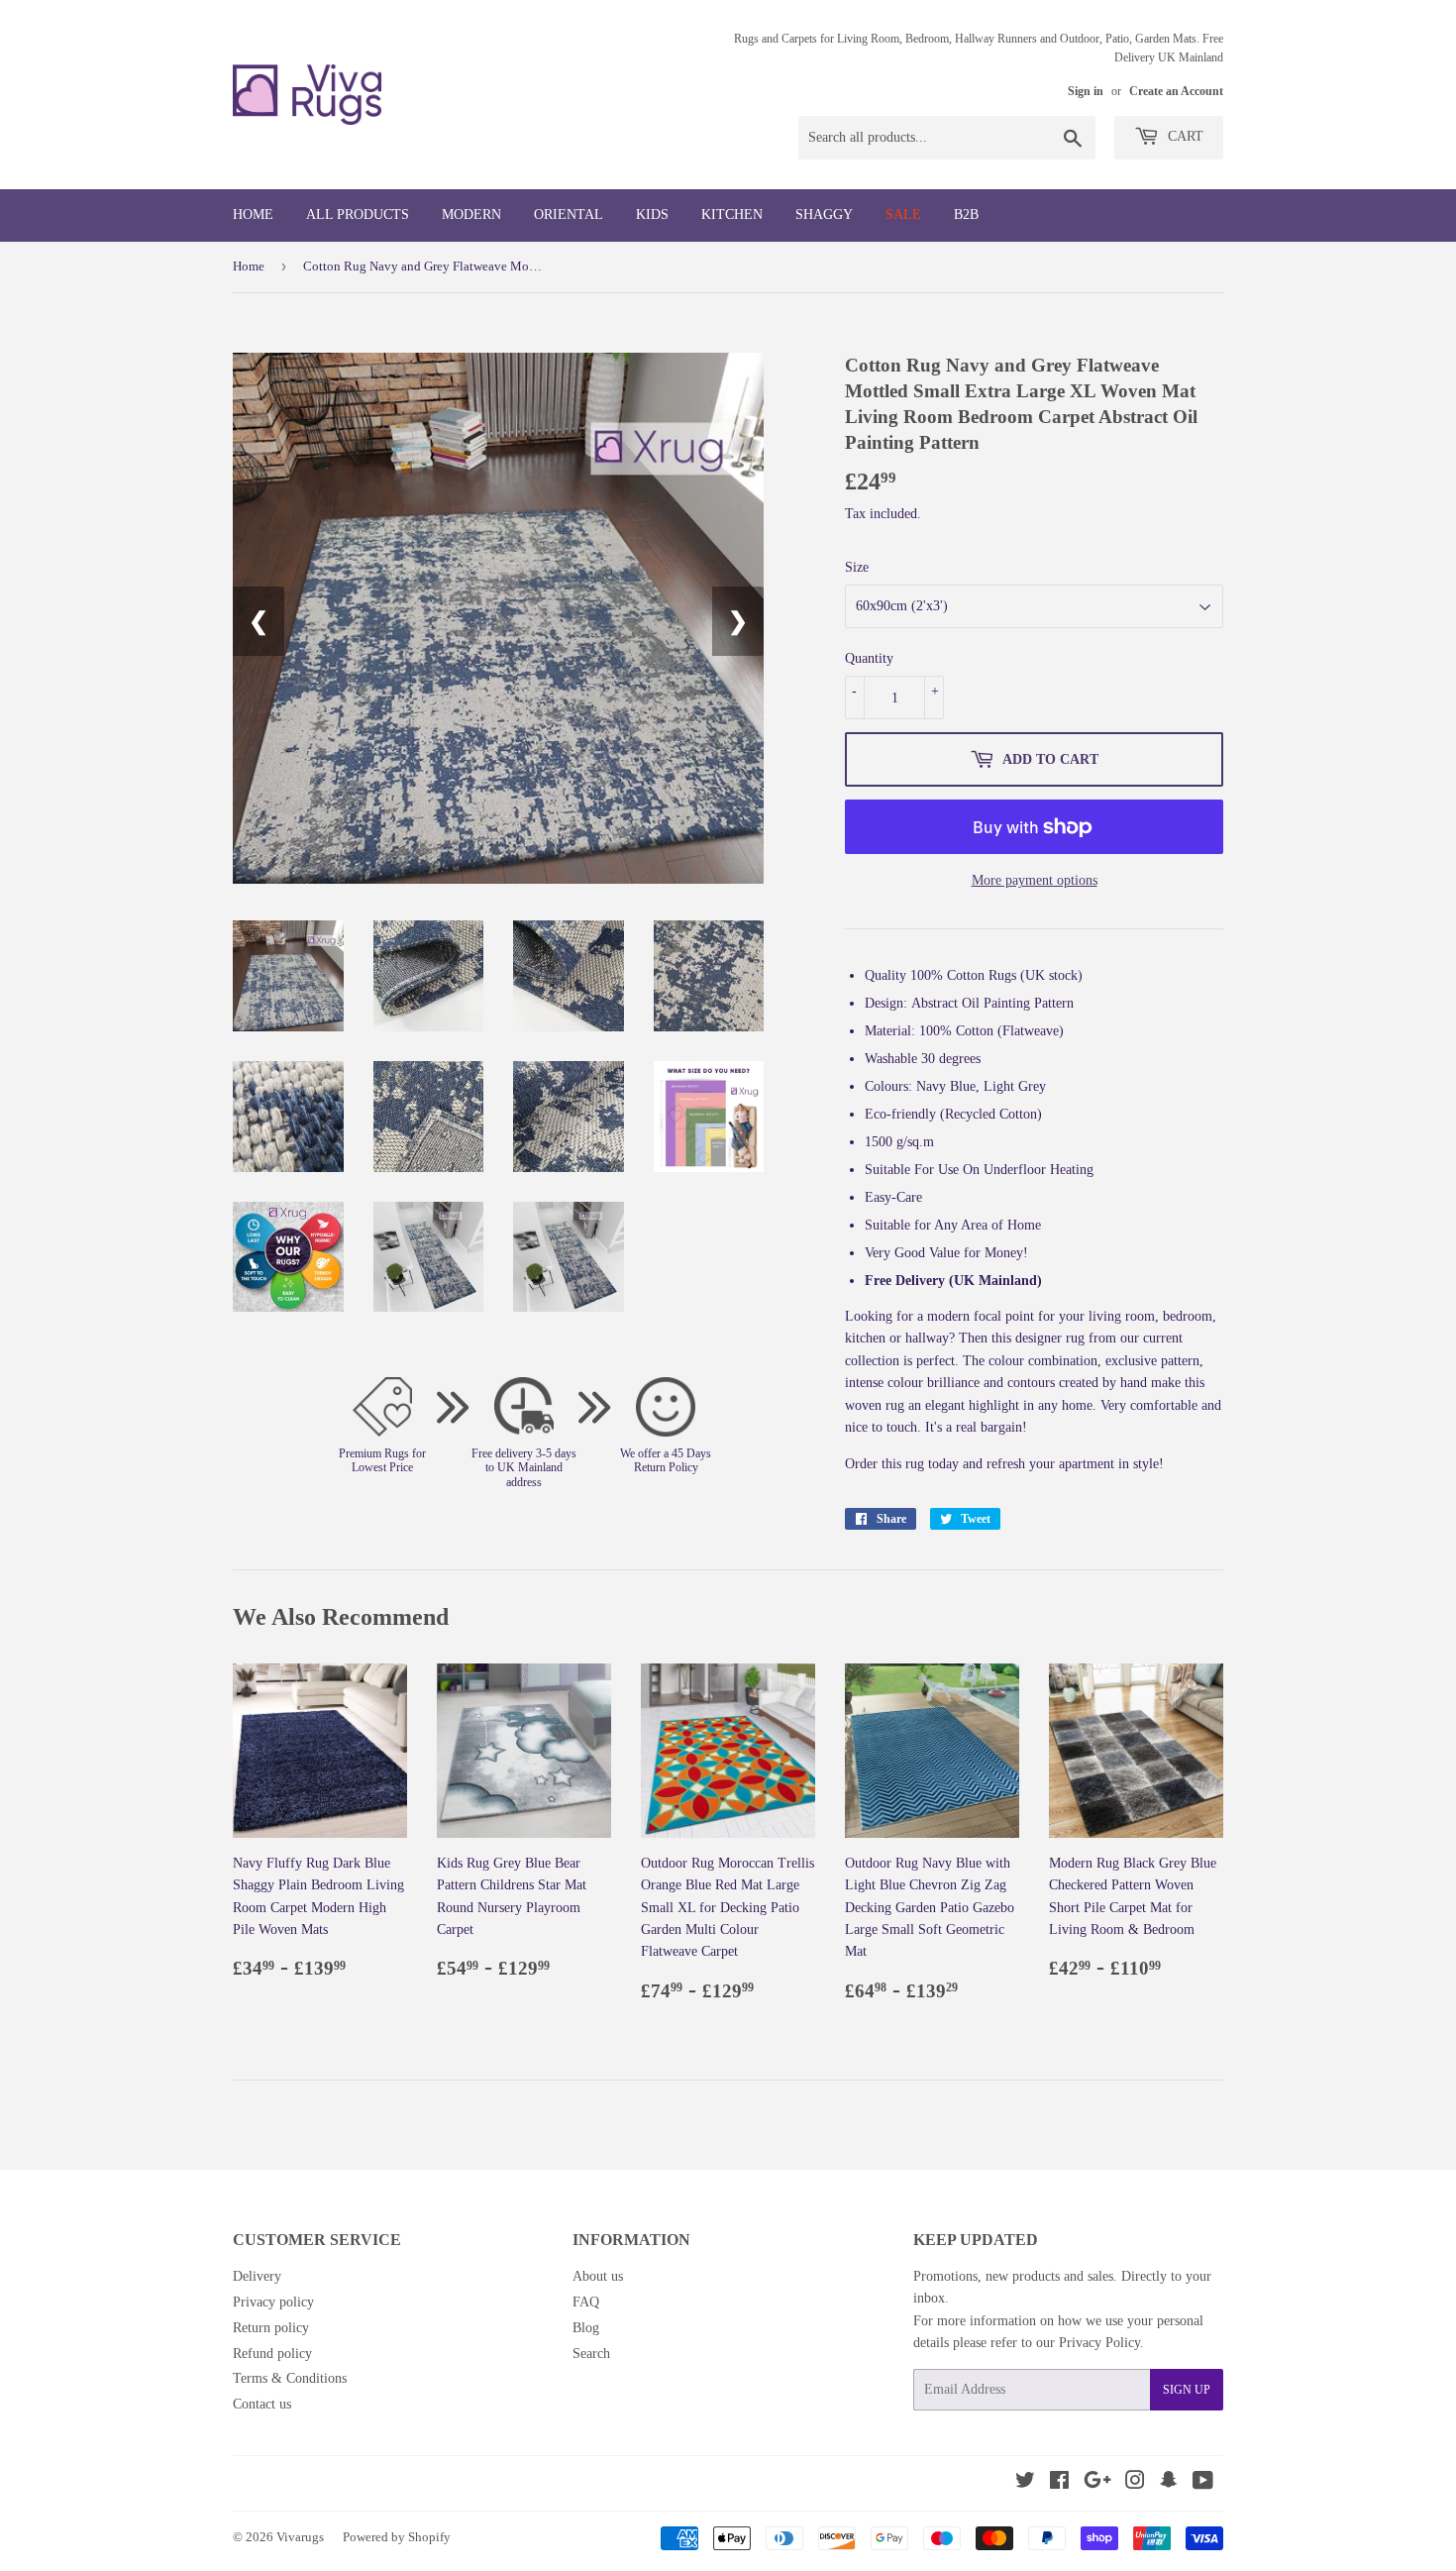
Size (857, 567)
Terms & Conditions (290, 2378)
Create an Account (1176, 91)
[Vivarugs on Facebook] (1059, 2483)
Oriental (569, 214)
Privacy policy (273, 2302)
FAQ (586, 2302)
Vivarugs (300, 2537)
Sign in (1086, 91)
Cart (1184, 136)
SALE (903, 214)
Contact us (262, 2404)
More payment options (1035, 880)
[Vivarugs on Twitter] (1025, 2483)
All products (358, 214)
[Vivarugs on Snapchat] (1169, 2483)
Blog (586, 2328)
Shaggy (824, 214)
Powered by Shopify (397, 2537)
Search (591, 2354)
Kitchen (732, 214)
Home (253, 214)
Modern (471, 214)
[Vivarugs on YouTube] (1203, 2483)
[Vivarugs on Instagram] (1135, 2483)
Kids (652, 214)
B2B (966, 214)
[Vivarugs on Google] (1097, 2483)
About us (598, 2276)
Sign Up (1187, 2390)
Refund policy (272, 2354)
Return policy (271, 2328)
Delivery (257, 2276)
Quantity (869, 658)
